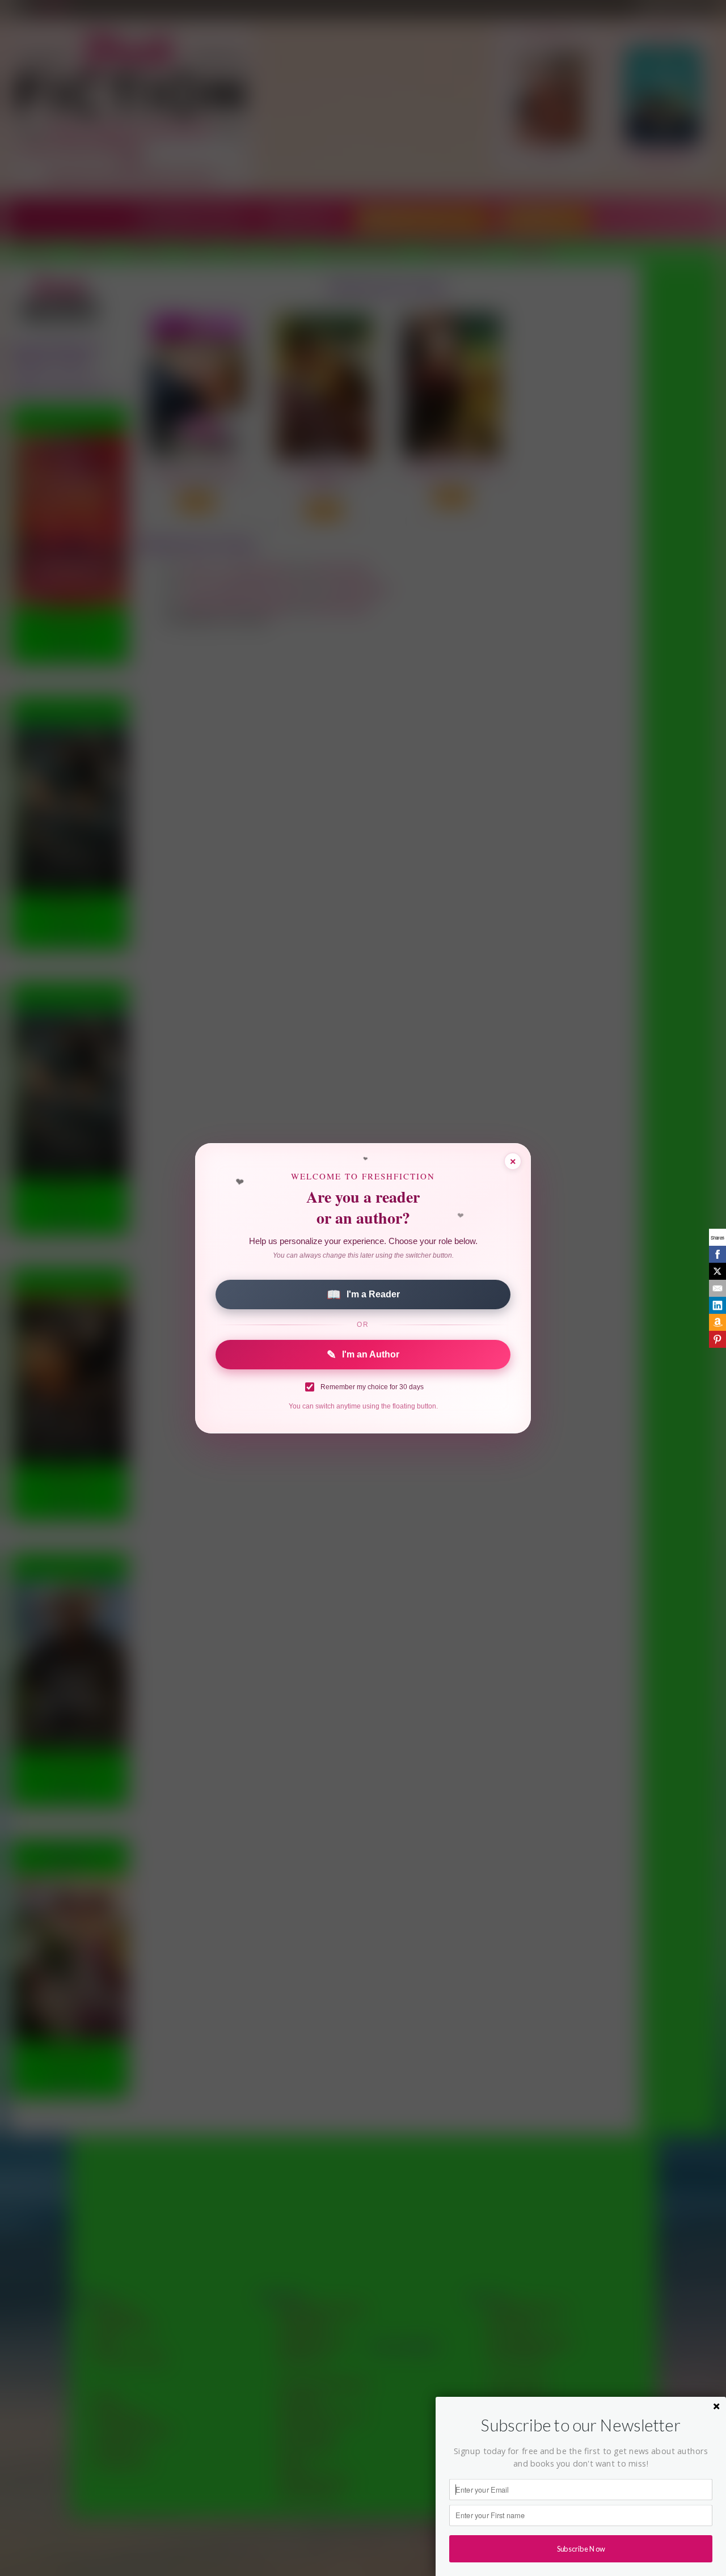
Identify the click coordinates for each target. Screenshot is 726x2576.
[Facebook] (717, 1254)
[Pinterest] (717, 1339)
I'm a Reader (363, 1295)
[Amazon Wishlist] (717, 1322)
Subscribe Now (581, 2548)
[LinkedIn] (717, 1305)
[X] (717, 1271)
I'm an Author (363, 1355)
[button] (581, 2425)
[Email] (717, 1288)
